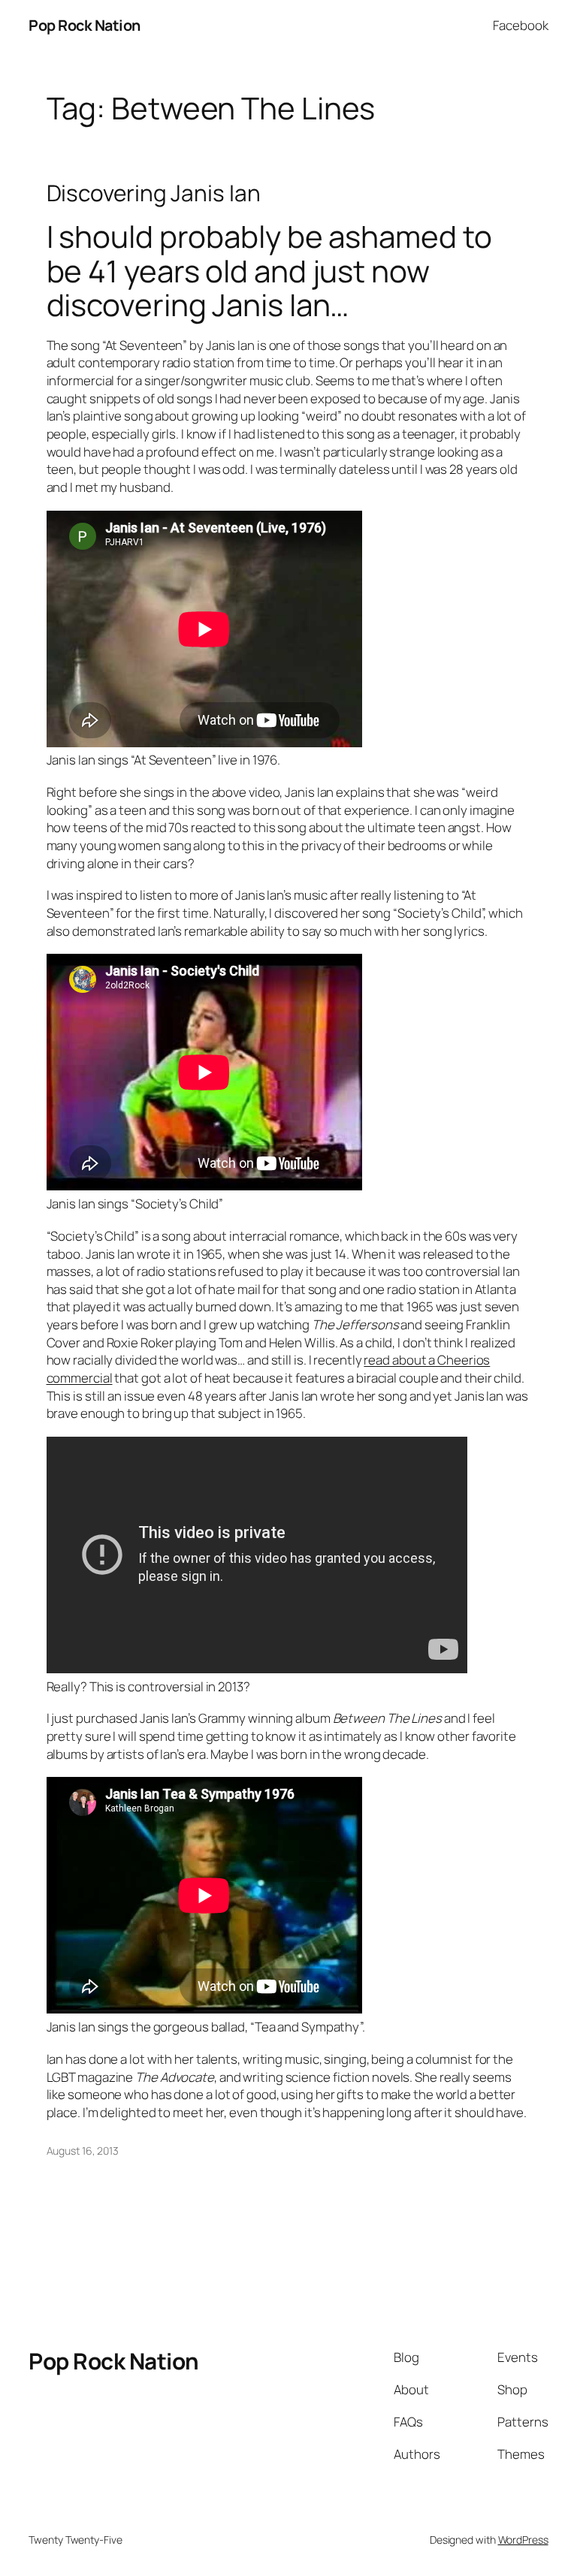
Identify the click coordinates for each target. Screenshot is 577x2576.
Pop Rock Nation (85, 25)
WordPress (523, 2540)
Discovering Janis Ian (154, 193)
